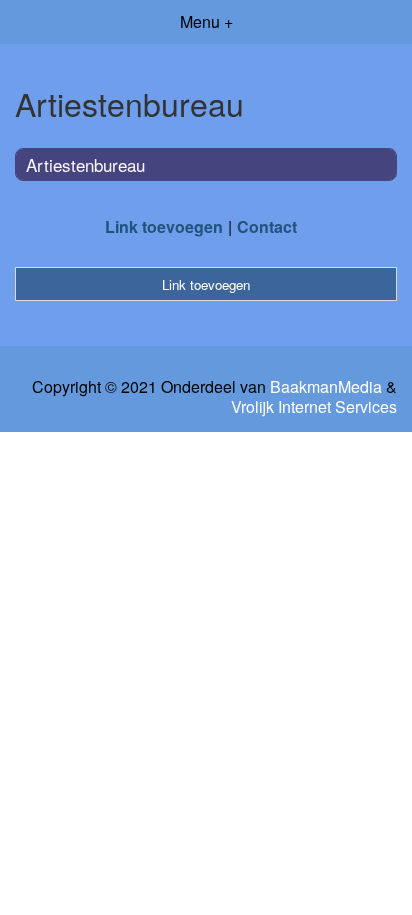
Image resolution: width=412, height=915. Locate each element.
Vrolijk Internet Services (314, 407)
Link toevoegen (164, 226)
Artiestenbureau (85, 164)
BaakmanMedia (326, 387)
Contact (267, 226)
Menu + (206, 21)
